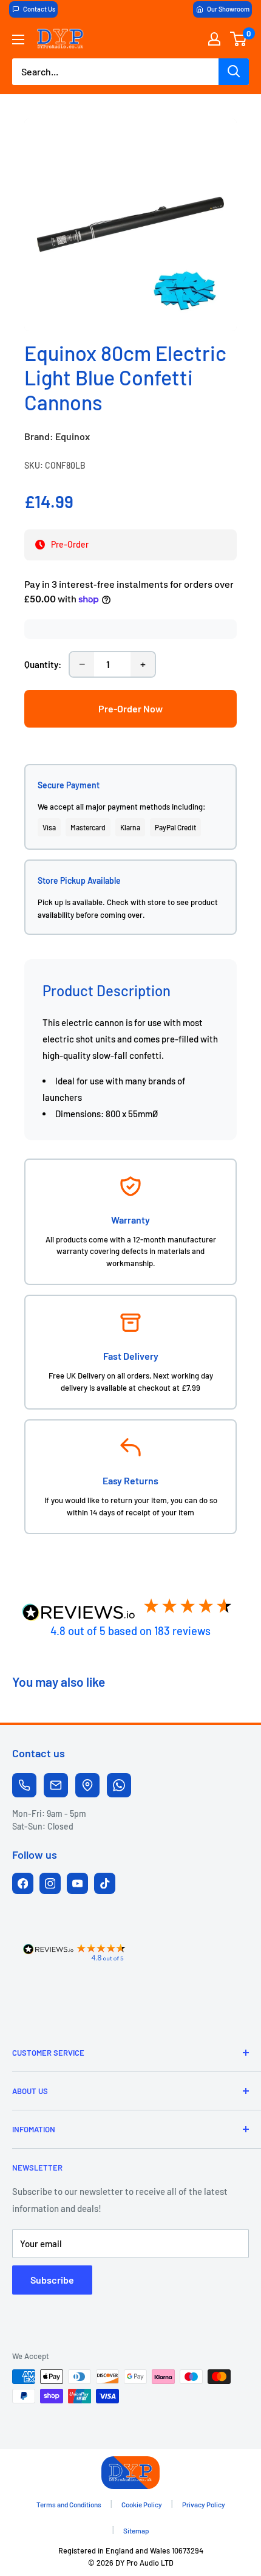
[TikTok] (105, 1883)
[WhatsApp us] (119, 1785)
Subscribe (52, 2280)
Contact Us (39, 9)
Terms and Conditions (69, 2504)
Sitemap (136, 2530)
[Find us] (87, 1785)
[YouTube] (77, 1883)
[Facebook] (23, 1883)
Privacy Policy (204, 2504)
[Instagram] (50, 1883)
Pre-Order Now (130, 708)
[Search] (234, 72)
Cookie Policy (142, 2504)
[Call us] (24, 1785)
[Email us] (56, 1785)
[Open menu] (18, 40)
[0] (239, 39)
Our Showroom (228, 9)
